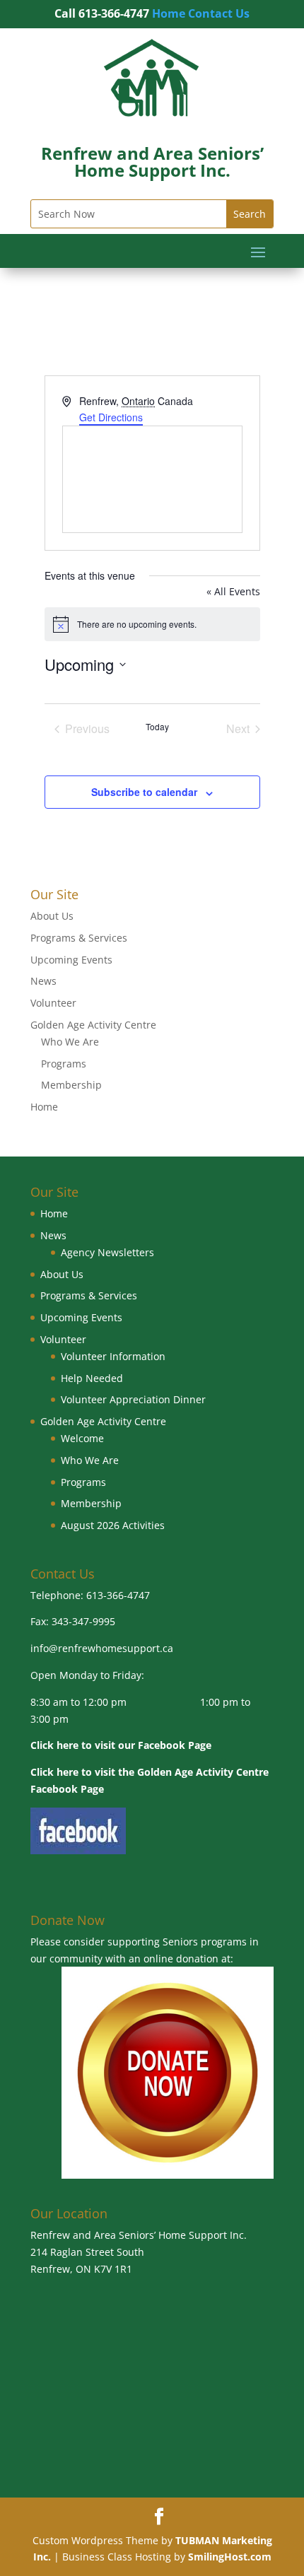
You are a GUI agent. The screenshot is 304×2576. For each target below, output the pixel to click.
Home (169, 13)
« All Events (233, 591)
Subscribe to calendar (144, 792)
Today (157, 727)
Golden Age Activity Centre (93, 1025)
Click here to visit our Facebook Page (121, 1745)
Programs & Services (79, 938)
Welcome (82, 1438)
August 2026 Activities (113, 1525)
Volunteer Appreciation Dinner (133, 1399)
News (43, 981)
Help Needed (92, 1378)
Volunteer (53, 1003)
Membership (71, 1085)
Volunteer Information (113, 1356)
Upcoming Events (71, 960)
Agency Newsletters (107, 1252)
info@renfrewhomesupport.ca (102, 1648)
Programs (64, 1064)
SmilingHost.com (230, 2557)
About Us (52, 916)
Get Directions (111, 417)
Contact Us (219, 13)
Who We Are (70, 1042)
